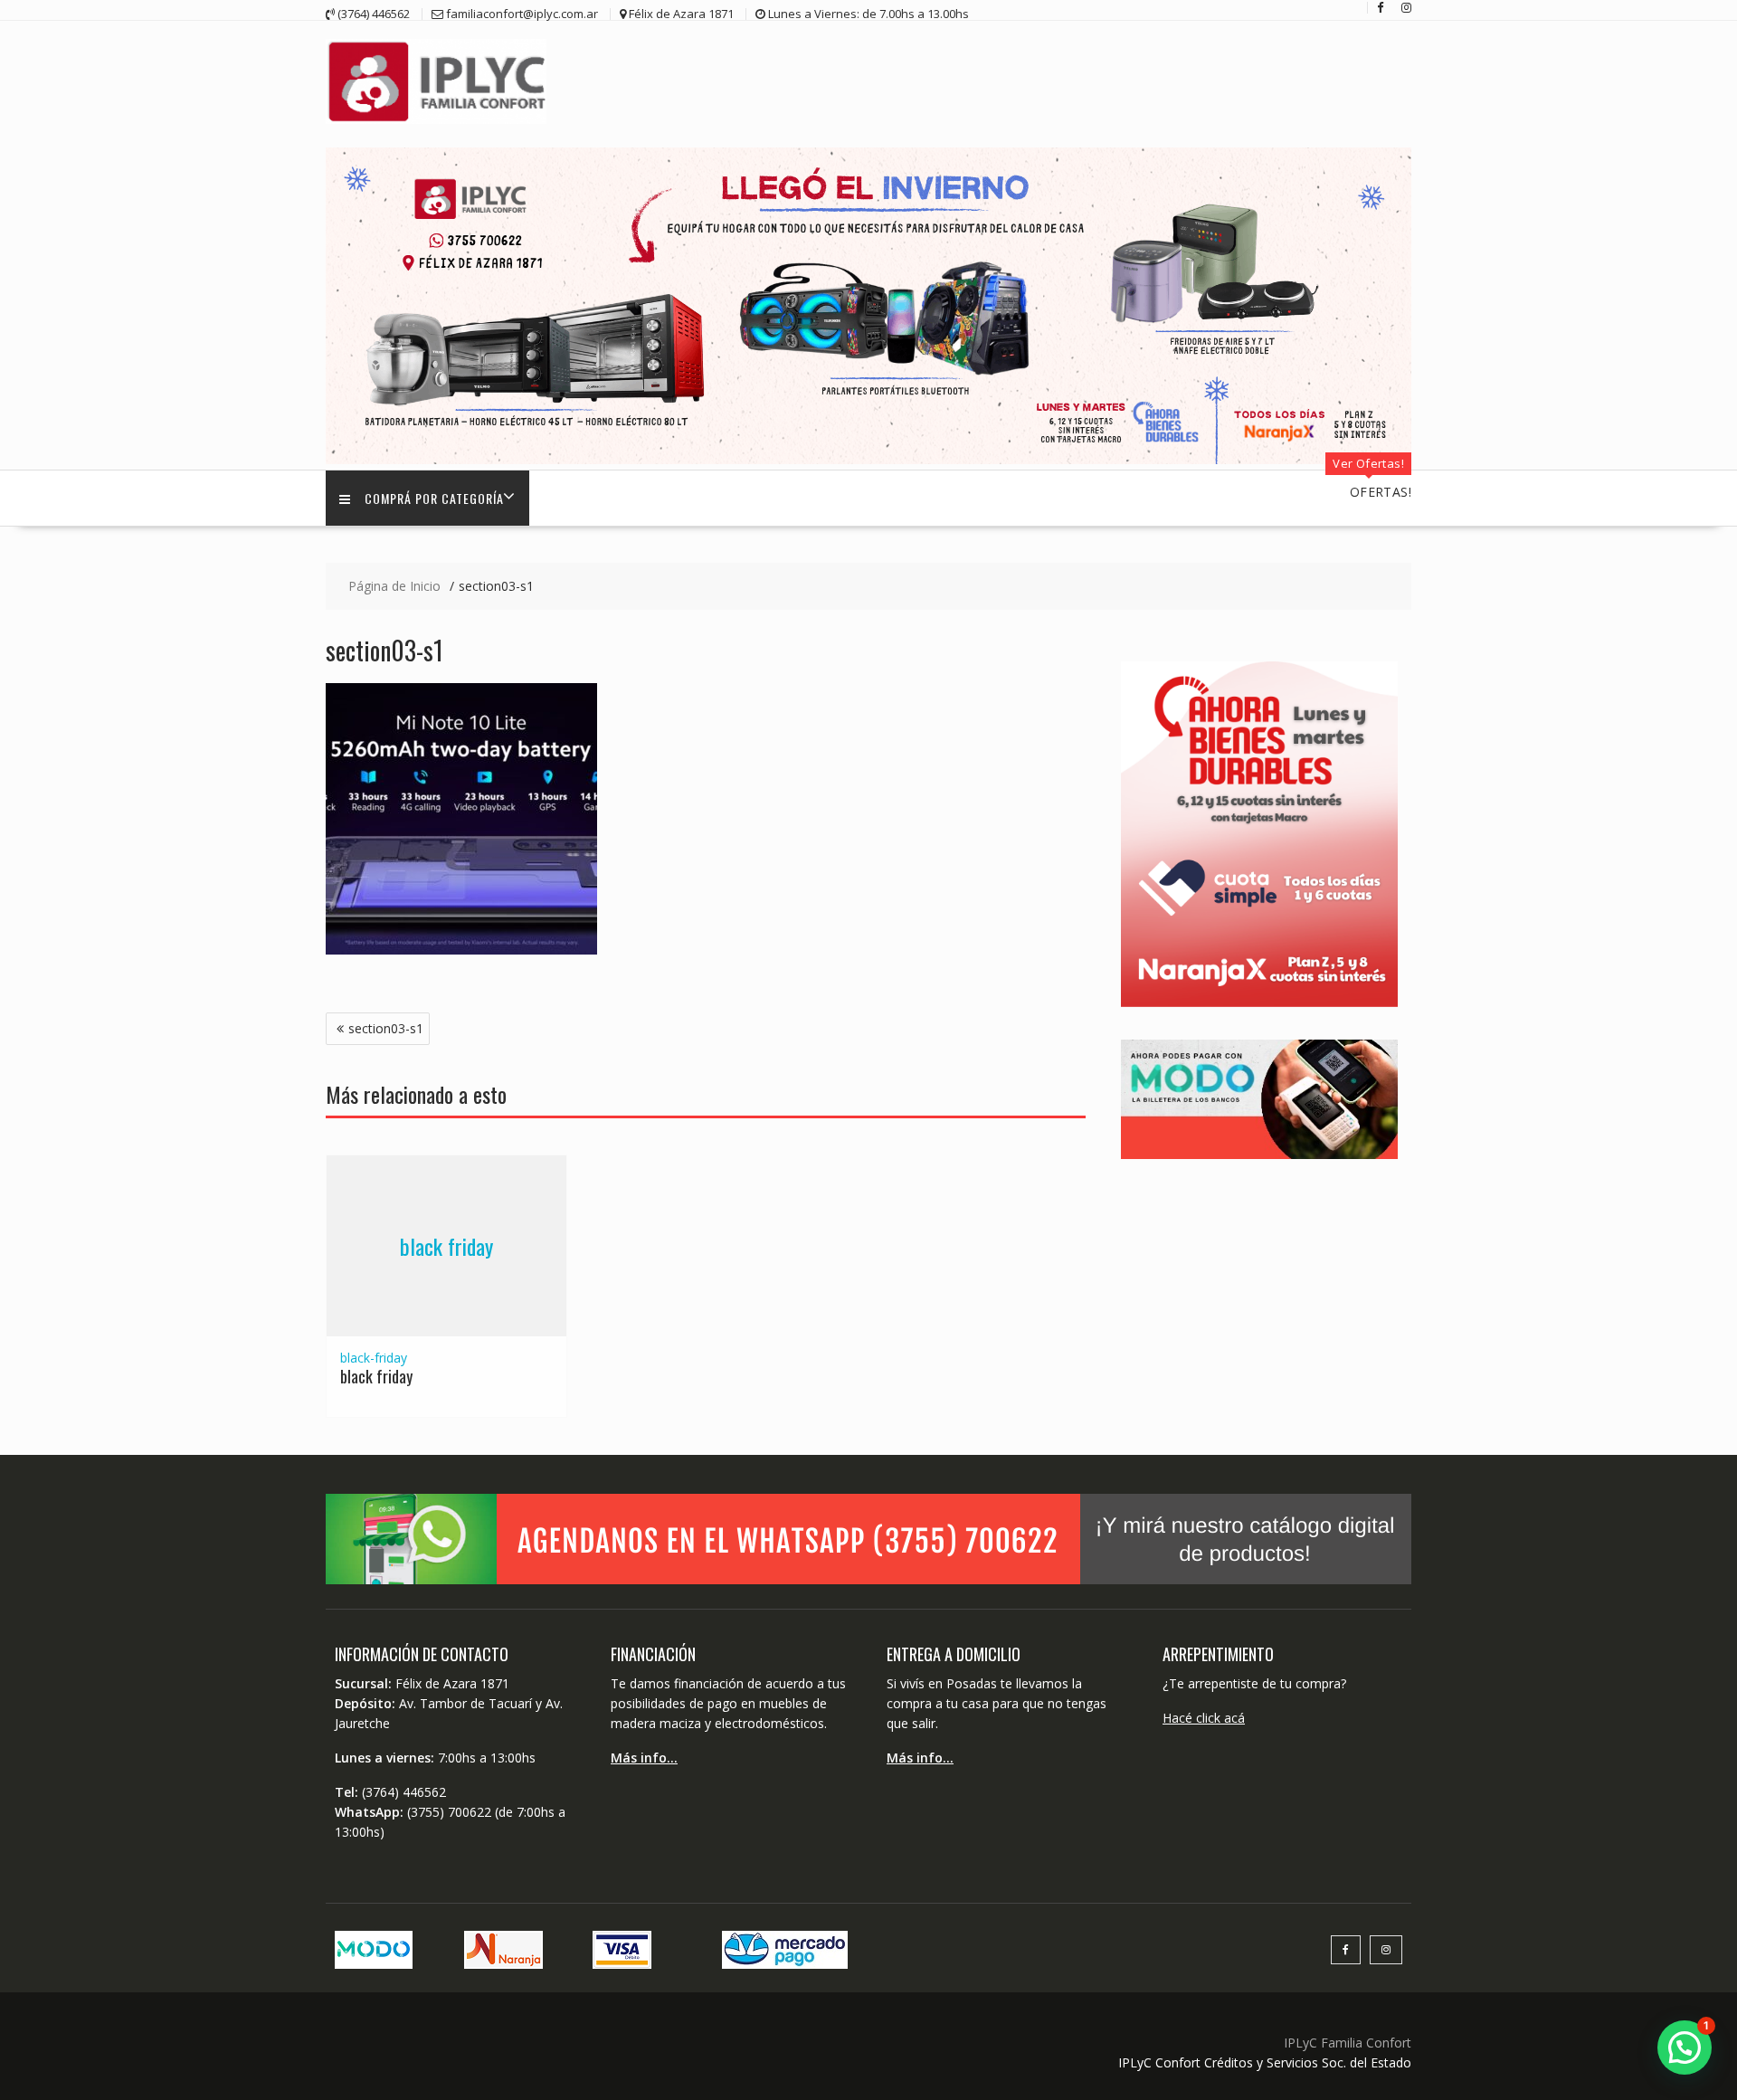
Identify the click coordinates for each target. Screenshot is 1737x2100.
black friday (446, 1246)
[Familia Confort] (868, 459)
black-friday (374, 1358)
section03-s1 (386, 1028)
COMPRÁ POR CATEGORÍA (434, 498)
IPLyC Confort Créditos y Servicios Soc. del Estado (1265, 2062)
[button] (1685, 2048)
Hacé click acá (1204, 1718)
